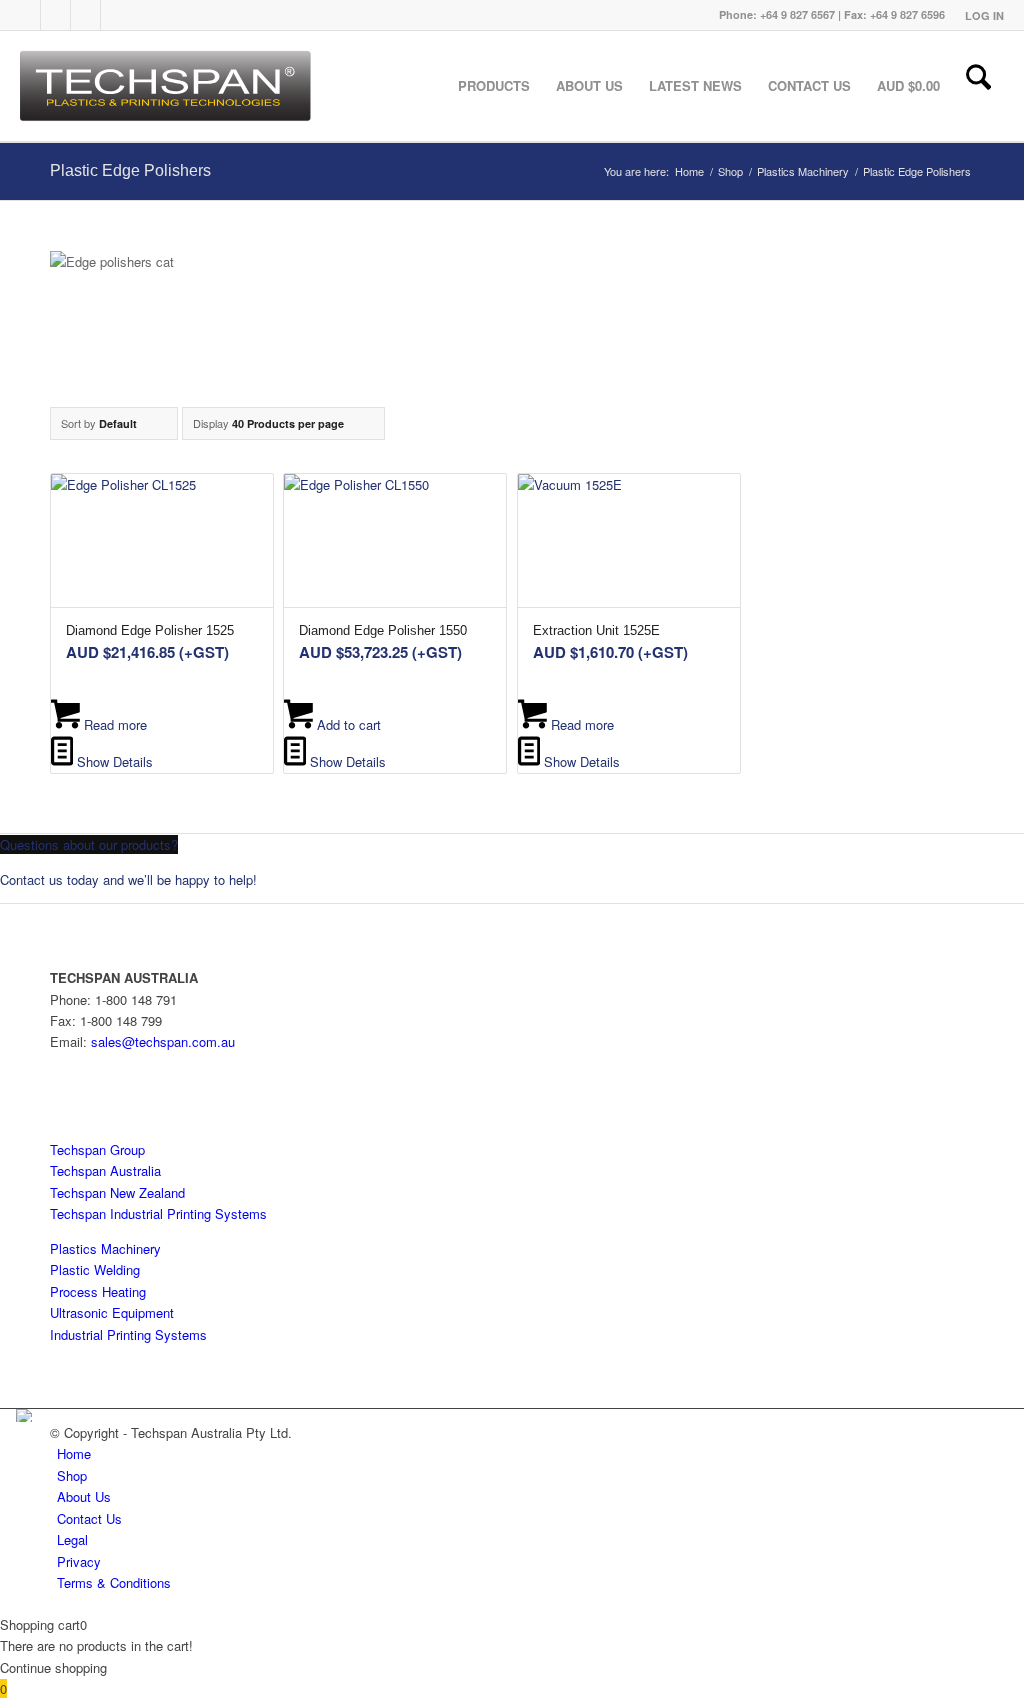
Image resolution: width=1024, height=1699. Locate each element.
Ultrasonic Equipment (112, 1312)
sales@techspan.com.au (163, 1041)
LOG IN (984, 15)
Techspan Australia (105, 1170)
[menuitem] (979, 15)
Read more (113, 724)
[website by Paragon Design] (26, 1415)
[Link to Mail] (116, 15)
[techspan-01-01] (168, 86)
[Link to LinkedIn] (56, 15)
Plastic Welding (95, 1269)
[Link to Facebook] (26, 15)
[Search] (978, 86)
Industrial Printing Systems (128, 1334)
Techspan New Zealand (117, 1192)
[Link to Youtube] (86, 15)
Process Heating (98, 1291)
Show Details (113, 761)
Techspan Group (97, 1149)
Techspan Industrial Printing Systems (158, 1213)
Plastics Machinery (105, 1248)
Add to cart (347, 724)
